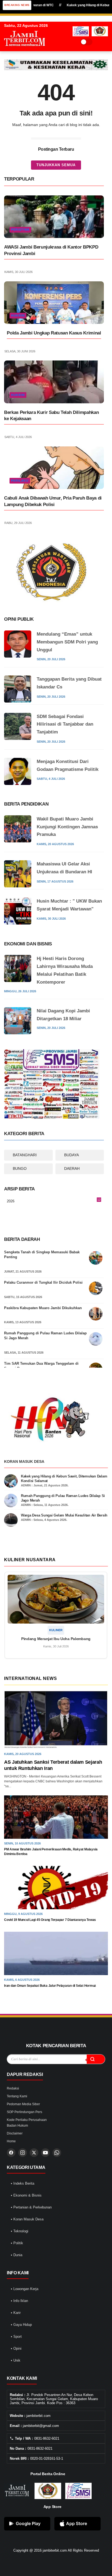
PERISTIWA (20, 230)
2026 (54, 1202)
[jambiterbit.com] (24, 51)
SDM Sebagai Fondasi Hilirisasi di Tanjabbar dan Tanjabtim (65, 724)
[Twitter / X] (34, 2153)
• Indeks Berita (23, 2183)
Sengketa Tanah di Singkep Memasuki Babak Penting (42, 1255)
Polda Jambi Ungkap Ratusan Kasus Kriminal (54, 333)
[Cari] (96, 2059)
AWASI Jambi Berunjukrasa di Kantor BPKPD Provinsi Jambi (51, 250)
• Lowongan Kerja (25, 2289)
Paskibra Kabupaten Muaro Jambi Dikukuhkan (43, 1308)
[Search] (98, 42)
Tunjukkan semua (56, 165)
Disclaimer (15, 2133)
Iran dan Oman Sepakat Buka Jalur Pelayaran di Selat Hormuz (50, 1986)
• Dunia (17, 2255)
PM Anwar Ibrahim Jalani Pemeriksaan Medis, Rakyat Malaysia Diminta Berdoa (51, 1852)
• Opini (16, 2348)
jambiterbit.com (55, 2550)
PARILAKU (20, 481)
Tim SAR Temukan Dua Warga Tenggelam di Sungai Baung (41, 1366)
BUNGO (20, 1168)
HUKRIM (18, 315)
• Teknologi (20, 2231)
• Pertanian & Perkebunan (31, 2207)
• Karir (16, 2313)
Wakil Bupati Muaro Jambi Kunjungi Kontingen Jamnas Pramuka (67, 827)
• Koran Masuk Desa (27, 2219)
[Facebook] (11, 2153)
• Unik (16, 2360)
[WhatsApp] (57, 2153)
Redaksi (13, 2088)
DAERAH (72, 1168)
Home (11, 2141)
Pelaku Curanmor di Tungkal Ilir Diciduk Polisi (43, 1282)
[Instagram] (23, 2153)
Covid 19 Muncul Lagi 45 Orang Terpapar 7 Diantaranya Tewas (50, 1920)
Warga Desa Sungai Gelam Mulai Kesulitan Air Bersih (64, 1515)
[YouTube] (45, 2153)
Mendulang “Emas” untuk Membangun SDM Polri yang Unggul (67, 642)
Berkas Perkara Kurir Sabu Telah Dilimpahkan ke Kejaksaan (51, 416)
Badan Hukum (17, 2126)
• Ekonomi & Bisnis (26, 2195)
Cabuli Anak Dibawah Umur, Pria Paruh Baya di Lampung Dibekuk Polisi (53, 501)
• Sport (16, 2337)
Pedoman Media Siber (23, 2104)
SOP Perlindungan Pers (24, 2112)
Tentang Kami (17, 2096)
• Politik (17, 2243)
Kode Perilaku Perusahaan (27, 2120)
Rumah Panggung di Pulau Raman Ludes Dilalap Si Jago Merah (45, 1336)
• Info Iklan (19, 2301)
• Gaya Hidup (21, 2325)
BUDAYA (71, 1155)
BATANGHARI (25, 1155)
